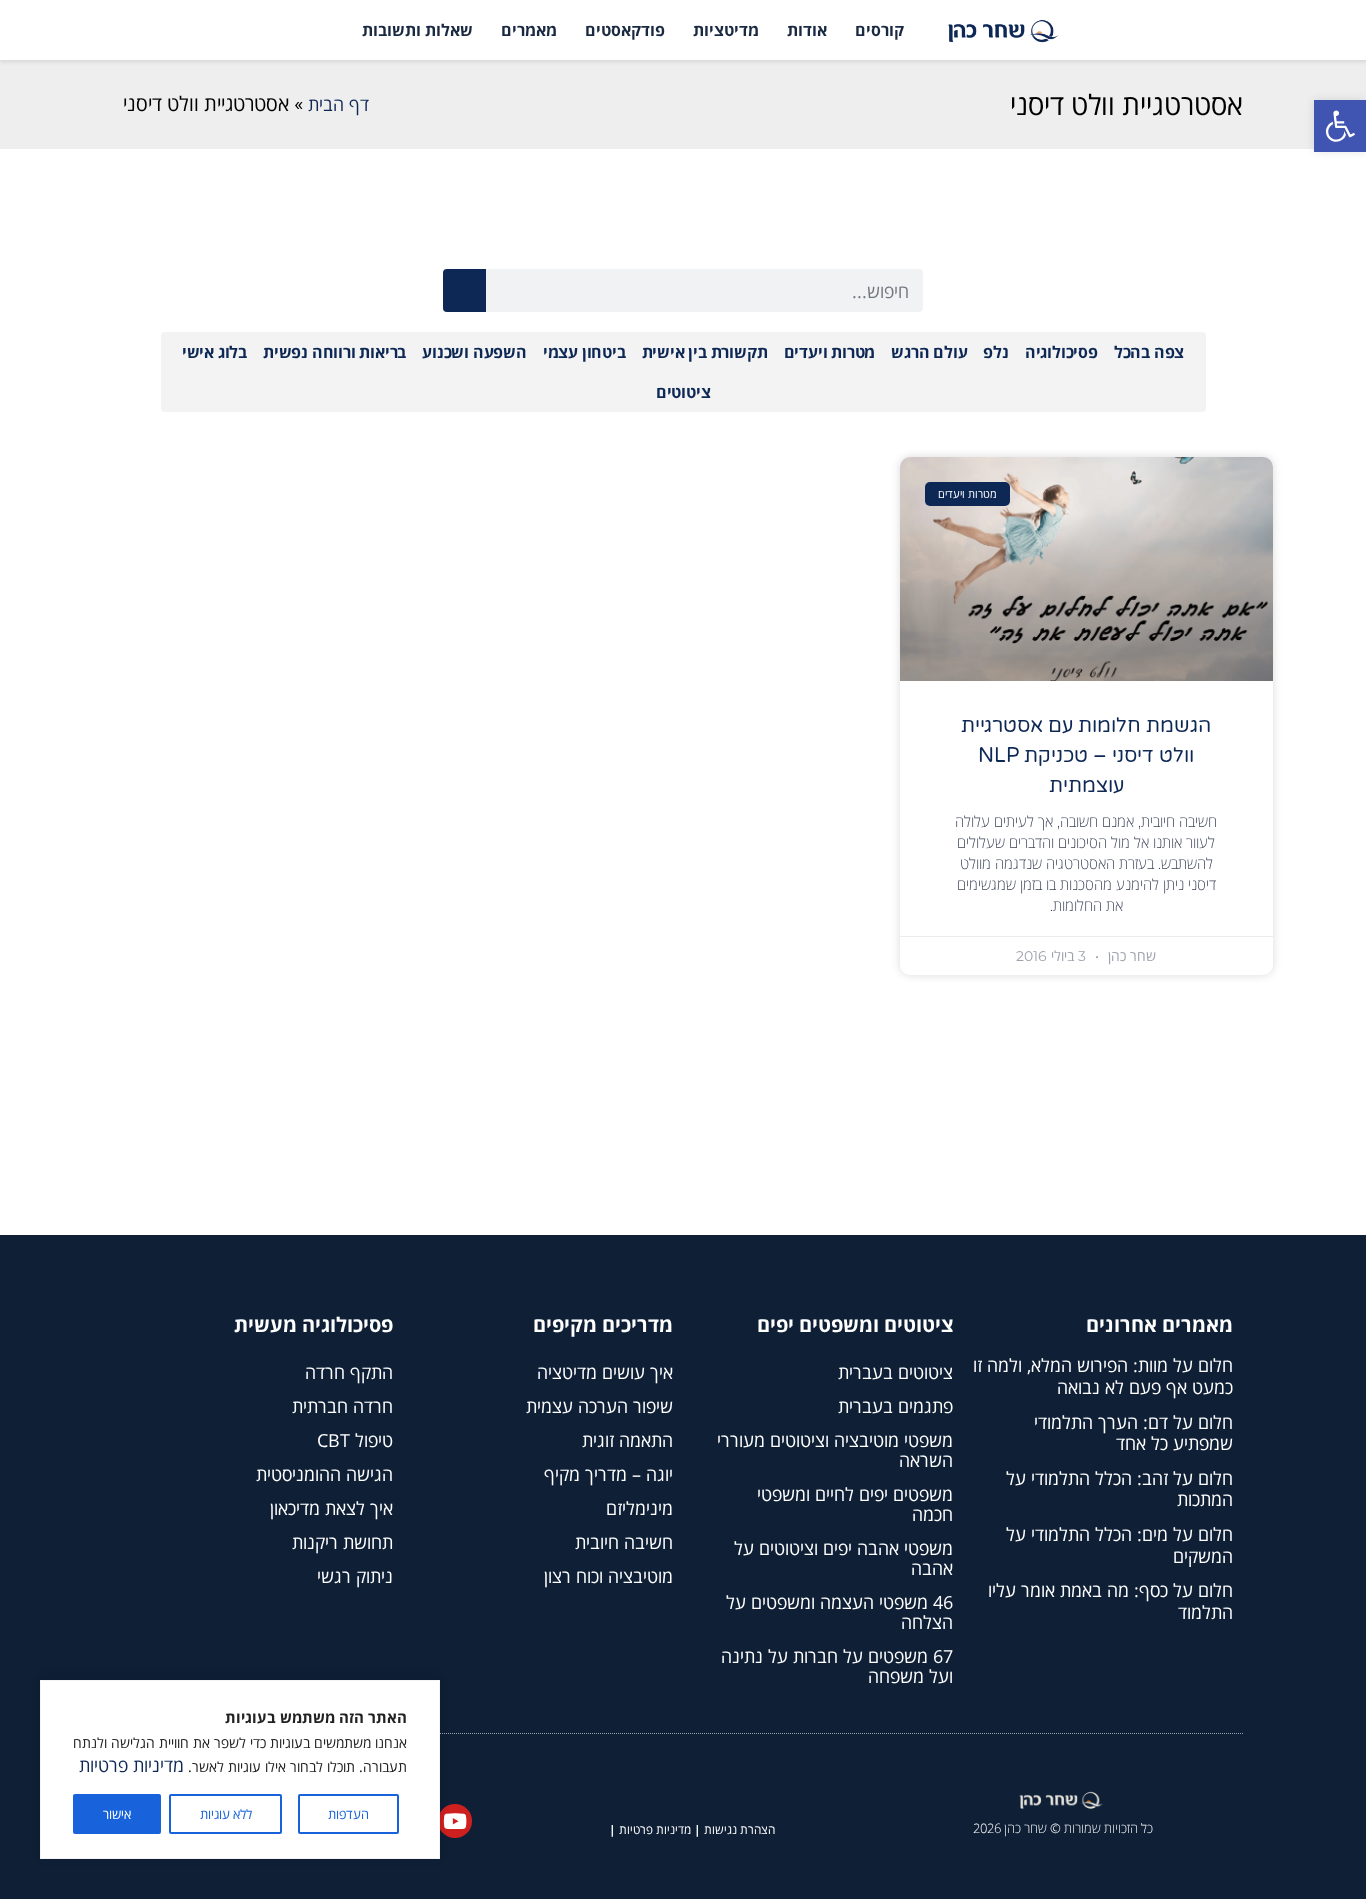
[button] (1340, 126)
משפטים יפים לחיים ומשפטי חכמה (855, 1504)
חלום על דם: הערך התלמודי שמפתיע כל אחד (1133, 1433)
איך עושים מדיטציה (605, 1372)
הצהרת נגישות (739, 1829)
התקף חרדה (349, 1372)
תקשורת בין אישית (705, 352)
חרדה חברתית (342, 1406)
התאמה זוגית (627, 1440)
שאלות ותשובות (417, 30)
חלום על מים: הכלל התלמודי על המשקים (1119, 1545)
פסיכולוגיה (1061, 352)
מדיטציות (726, 30)
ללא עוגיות (226, 1814)
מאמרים (529, 30)
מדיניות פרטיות (131, 1765)
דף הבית (338, 104)
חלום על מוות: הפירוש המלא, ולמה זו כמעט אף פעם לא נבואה (1103, 1376)
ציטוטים (683, 392)
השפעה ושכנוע (474, 352)
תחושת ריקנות (342, 1542)
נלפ (995, 352)
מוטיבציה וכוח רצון (608, 1576)
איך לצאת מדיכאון (331, 1508)
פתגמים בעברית (895, 1406)
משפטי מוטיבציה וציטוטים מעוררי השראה (835, 1450)
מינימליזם (639, 1508)
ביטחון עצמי (584, 352)
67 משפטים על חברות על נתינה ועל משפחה (837, 1666)
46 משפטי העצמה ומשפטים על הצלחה (839, 1612)
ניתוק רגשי (355, 1576)
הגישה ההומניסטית (324, 1474)
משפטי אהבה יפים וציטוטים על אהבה (843, 1558)
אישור (117, 1814)
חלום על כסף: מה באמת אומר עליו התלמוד (1110, 1601)
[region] (240, 1769)
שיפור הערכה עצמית (599, 1406)
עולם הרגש (929, 352)
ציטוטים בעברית (895, 1372)
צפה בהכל (1149, 352)
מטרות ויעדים (830, 352)
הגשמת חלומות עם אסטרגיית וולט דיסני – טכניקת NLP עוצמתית (1086, 756)
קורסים (879, 30)
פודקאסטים (625, 30)
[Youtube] (455, 1821)
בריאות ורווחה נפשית (334, 352)
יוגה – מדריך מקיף (608, 1474)
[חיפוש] (464, 290)
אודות (807, 30)
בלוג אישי (214, 352)
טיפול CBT (355, 1440)
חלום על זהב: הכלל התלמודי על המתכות (1119, 1489)
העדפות (348, 1814)
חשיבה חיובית (624, 1542)
